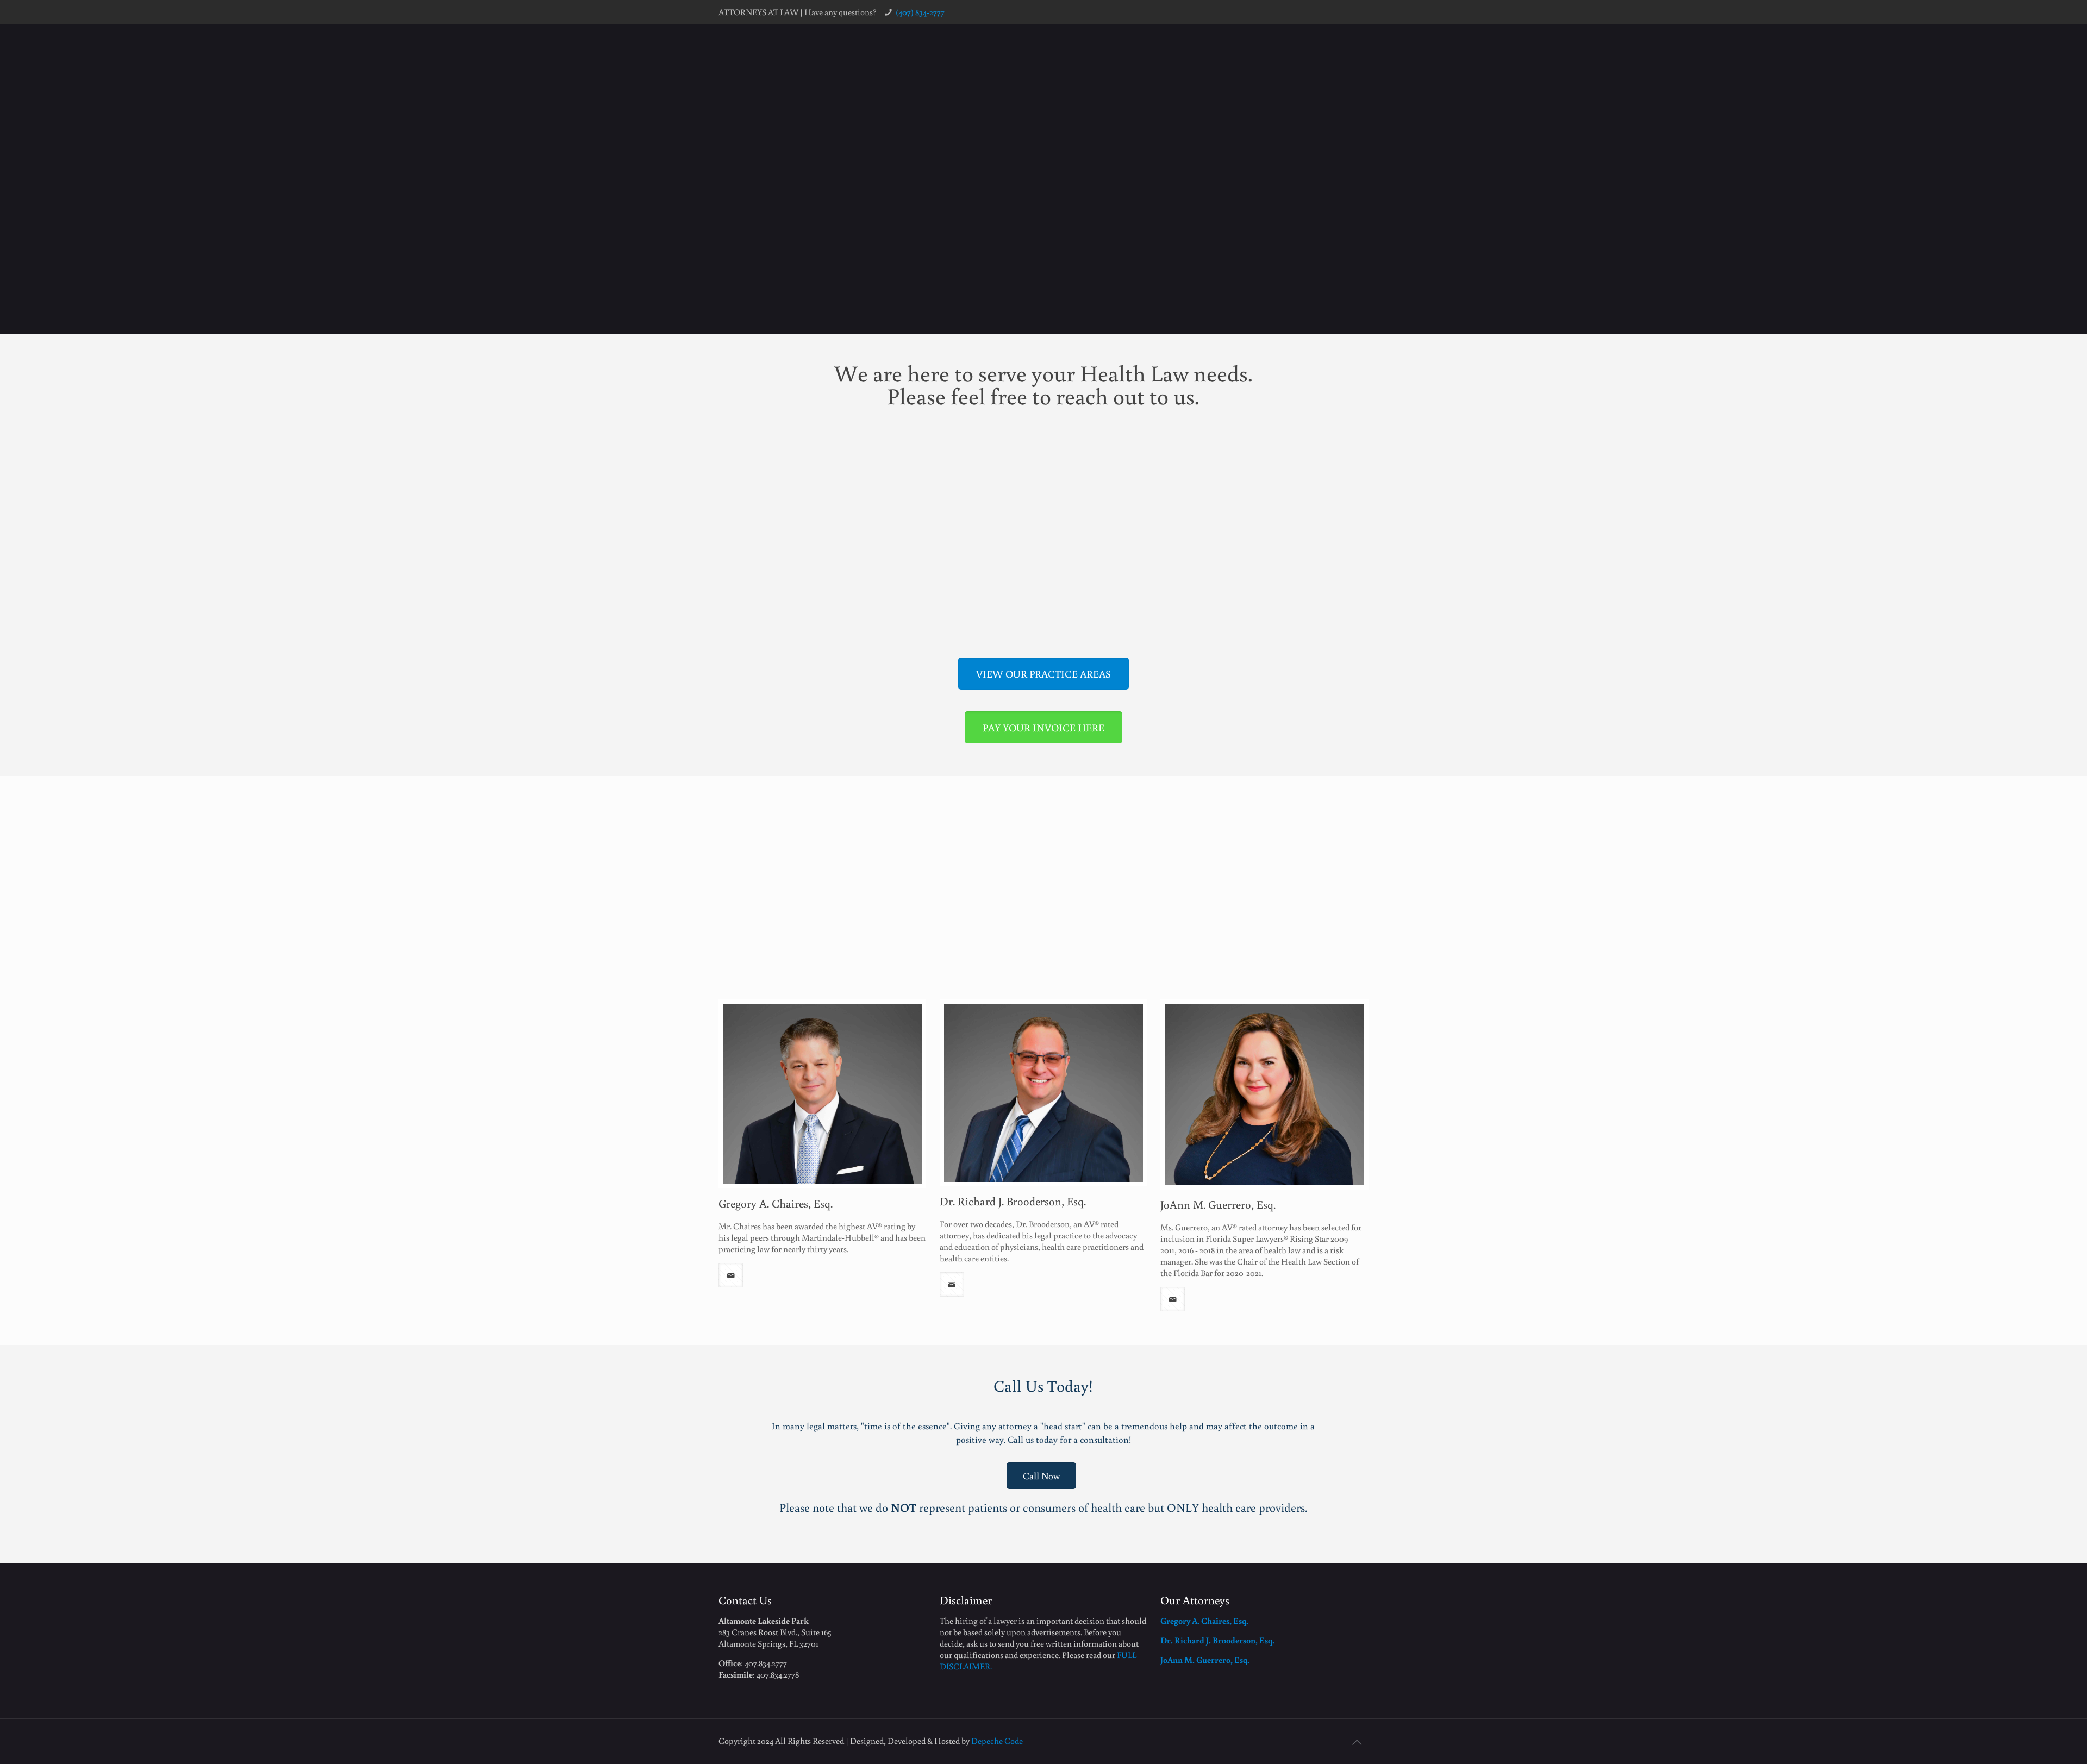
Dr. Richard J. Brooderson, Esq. (1013, 1201)
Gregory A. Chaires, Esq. (776, 1203)
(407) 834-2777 (920, 12)
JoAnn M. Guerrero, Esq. (1218, 1204)
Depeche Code (997, 1741)
